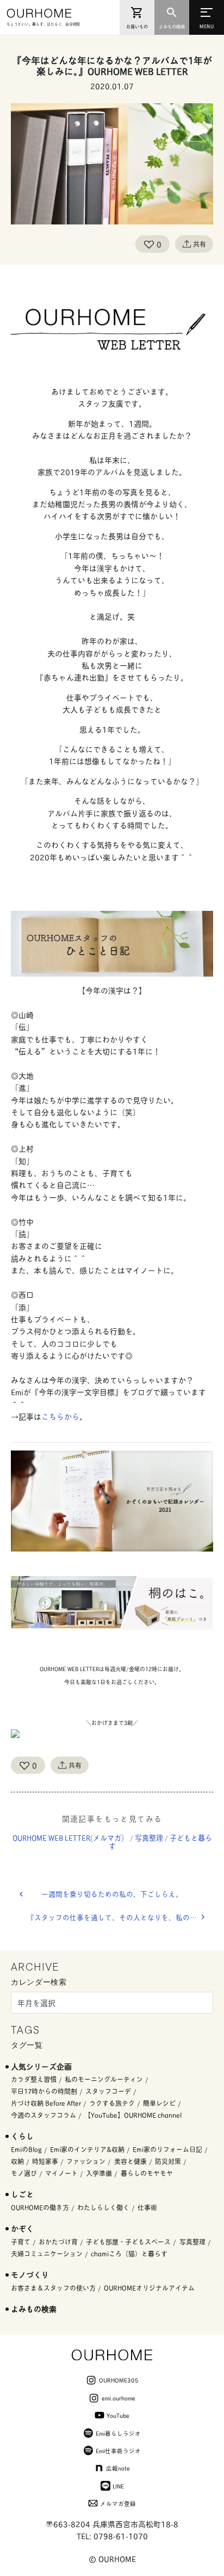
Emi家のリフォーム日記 (167, 2149)
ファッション (86, 2161)
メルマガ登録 (118, 2503)
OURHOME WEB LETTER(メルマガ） (70, 1837)
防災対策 (168, 2161)
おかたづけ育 (58, 2242)
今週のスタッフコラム (43, 2115)
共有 (200, 244)
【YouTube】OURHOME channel (133, 2115)
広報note (118, 2468)
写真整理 (149, 1837)
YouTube (118, 2415)
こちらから (60, 1416)
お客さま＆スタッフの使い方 (53, 2288)
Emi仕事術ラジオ (118, 2450)
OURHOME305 (119, 2380)
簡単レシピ (159, 2103)
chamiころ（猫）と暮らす (129, 2253)
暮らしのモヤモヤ (147, 2173)
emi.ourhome (119, 2398)
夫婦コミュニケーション (47, 2253)
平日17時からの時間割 (44, 2091)
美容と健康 (130, 2161)
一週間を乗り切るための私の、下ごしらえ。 (112, 1894)
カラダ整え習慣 (34, 2079)
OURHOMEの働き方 (40, 2207)
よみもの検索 (34, 2308)
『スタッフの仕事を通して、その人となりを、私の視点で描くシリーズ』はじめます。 (120, 1917)
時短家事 (45, 2161)
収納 (17, 2161)
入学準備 (99, 2173)
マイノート (61, 2173)
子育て (21, 2242)
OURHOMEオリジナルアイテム (149, 2288)
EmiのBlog (26, 2149)
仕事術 (147, 2207)
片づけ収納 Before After (46, 2103)
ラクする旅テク (112, 2103)
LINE (118, 2486)
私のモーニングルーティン (104, 2079)
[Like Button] (149, 244)
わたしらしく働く (103, 2207)
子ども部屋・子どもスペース (128, 2242)
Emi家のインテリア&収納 (87, 2149)
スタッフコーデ (108, 2091)
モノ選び (24, 2173)
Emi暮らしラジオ (118, 2433)
